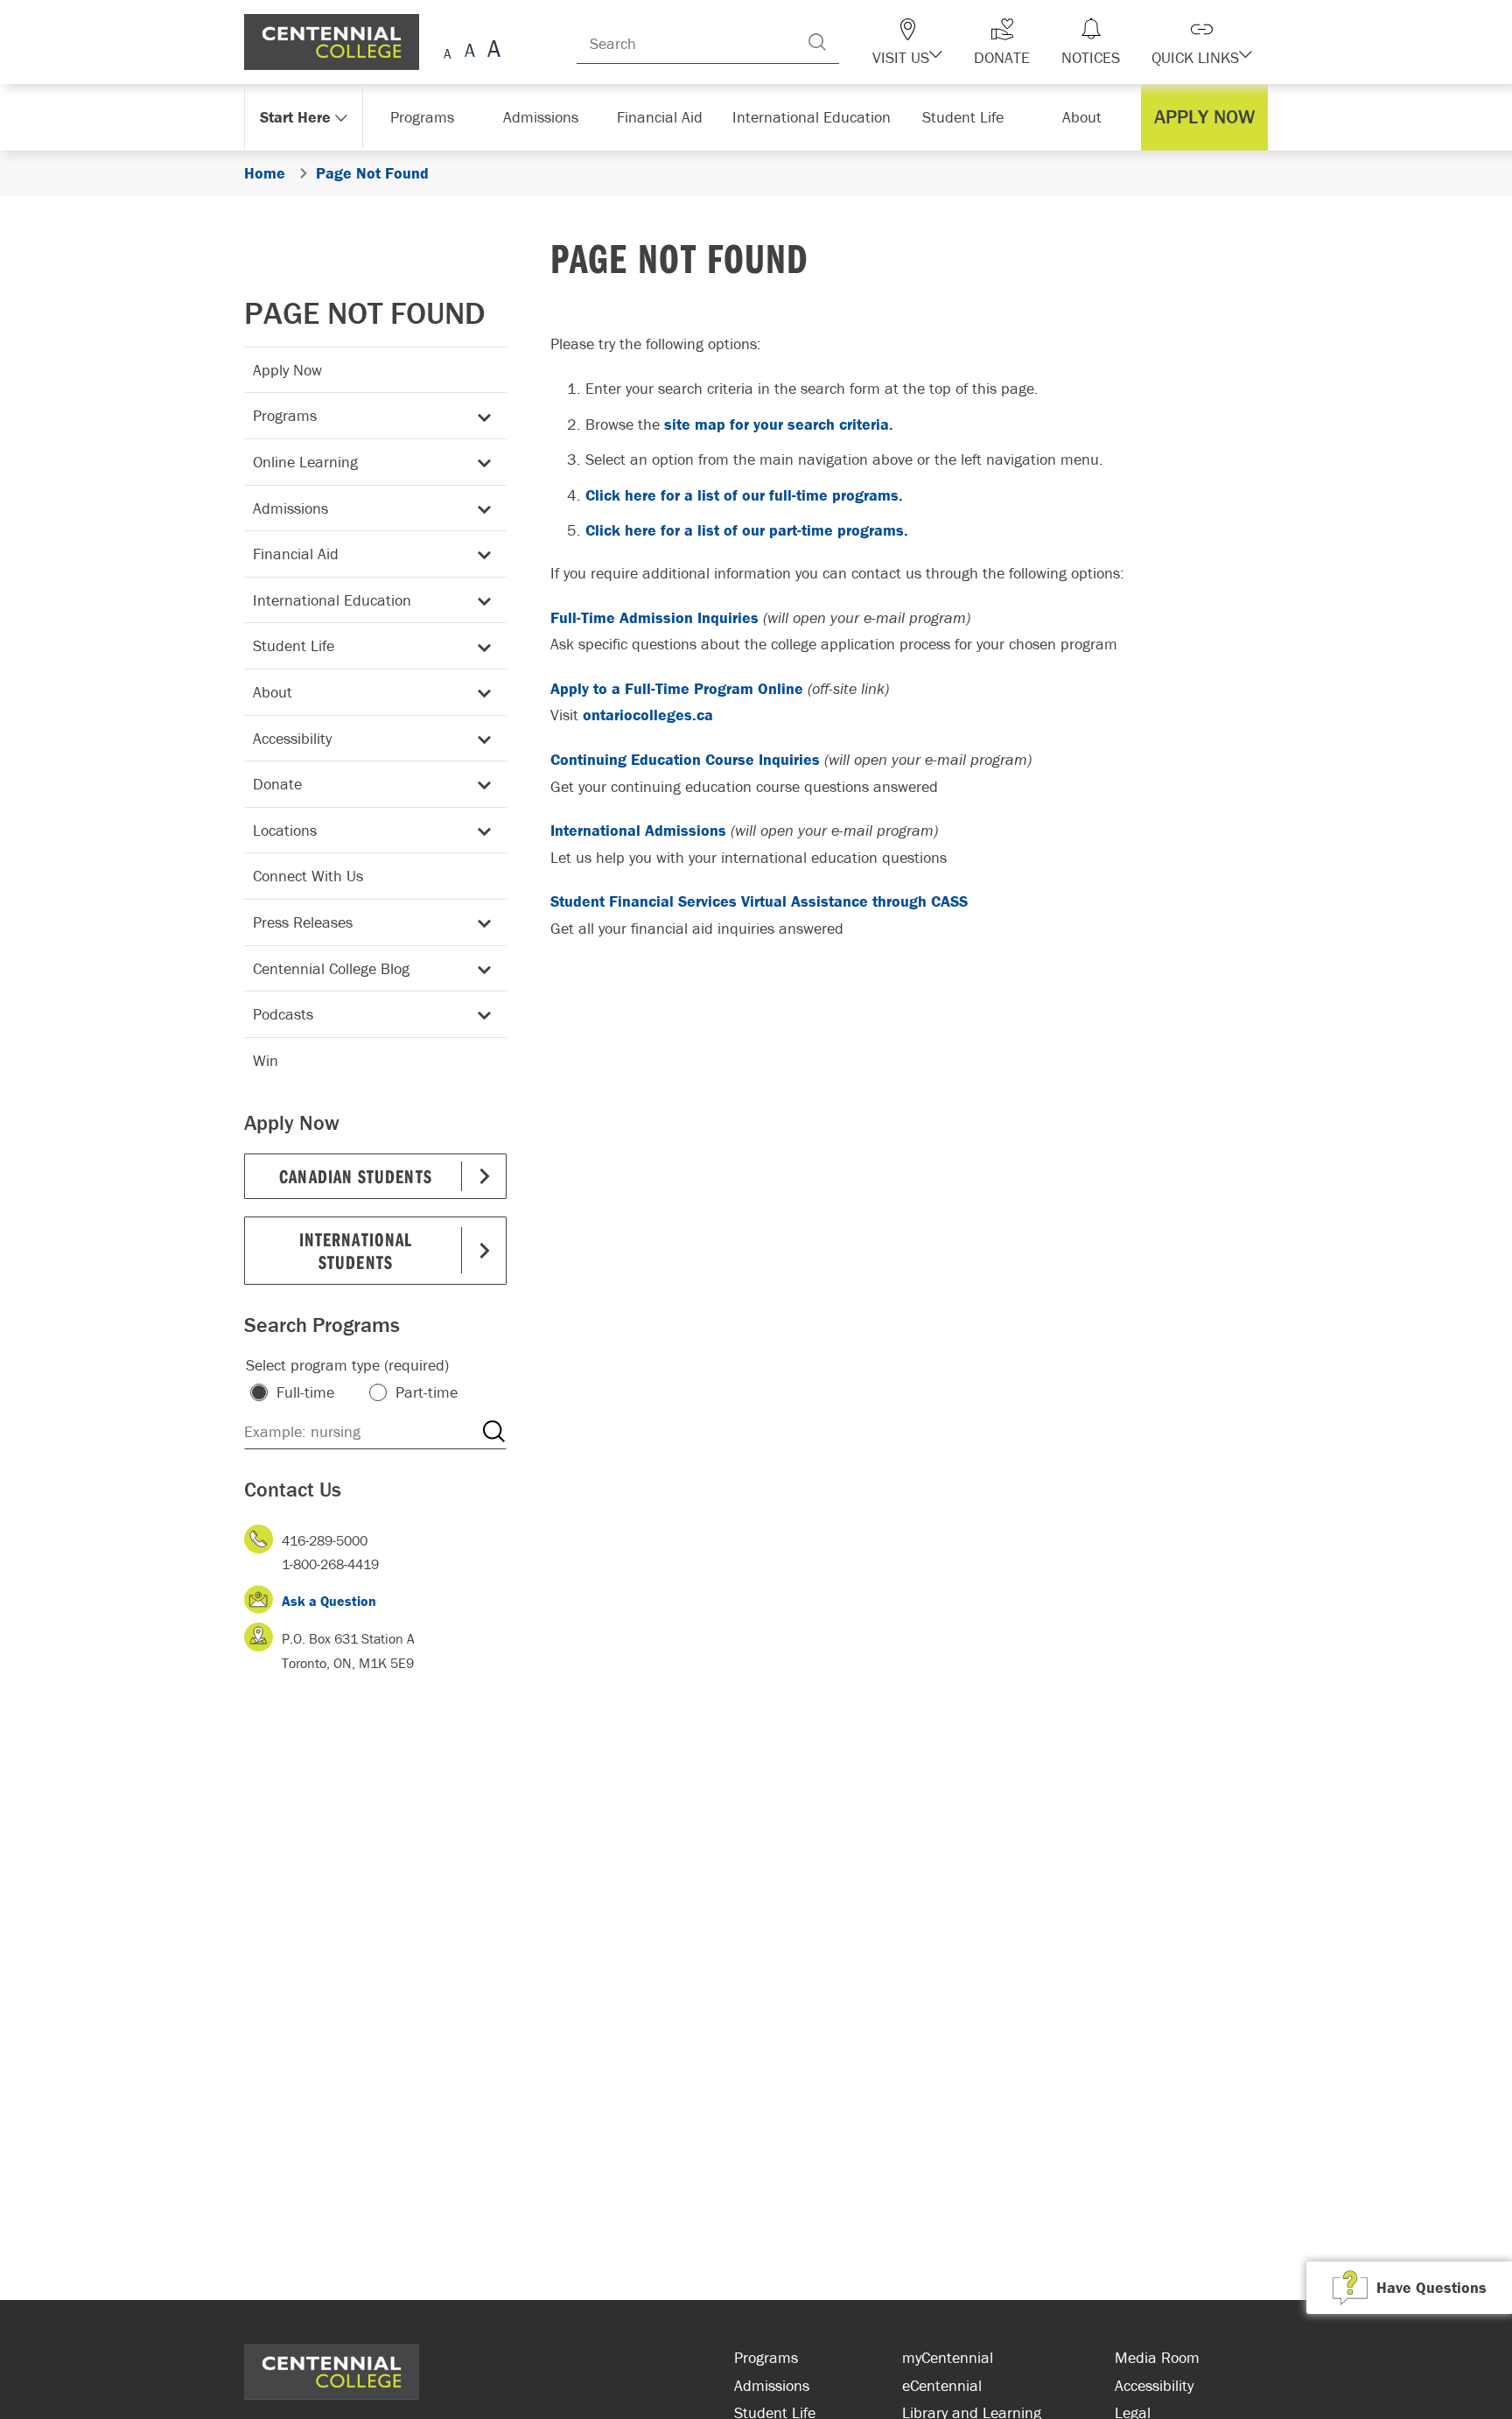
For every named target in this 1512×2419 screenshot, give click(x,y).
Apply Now (287, 370)
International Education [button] (817, 117)
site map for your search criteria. (779, 424)
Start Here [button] (296, 117)
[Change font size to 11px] (491, 51)
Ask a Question (329, 1601)
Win (266, 1060)
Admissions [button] (547, 117)
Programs (285, 415)
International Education (332, 600)
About (273, 692)
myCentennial (948, 2357)
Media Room (1157, 2357)
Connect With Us (308, 876)
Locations (285, 830)
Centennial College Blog (331, 968)
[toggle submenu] (481, 416)
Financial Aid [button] (668, 117)
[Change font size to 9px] (448, 51)
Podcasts (283, 1014)
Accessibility (292, 738)
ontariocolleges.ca (648, 715)
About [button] (1086, 117)
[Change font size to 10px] (469, 51)
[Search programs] (493, 1432)
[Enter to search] (852, 42)
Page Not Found (365, 312)
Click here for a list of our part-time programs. (747, 530)
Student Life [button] (965, 117)
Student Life (294, 645)
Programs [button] (426, 117)
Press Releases (303, 922)
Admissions (290, 508)
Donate (277, 784)
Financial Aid (296, 554)
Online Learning (305, 462)
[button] (938, 42)
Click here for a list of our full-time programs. (744, 495)
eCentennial (942, 2385)
